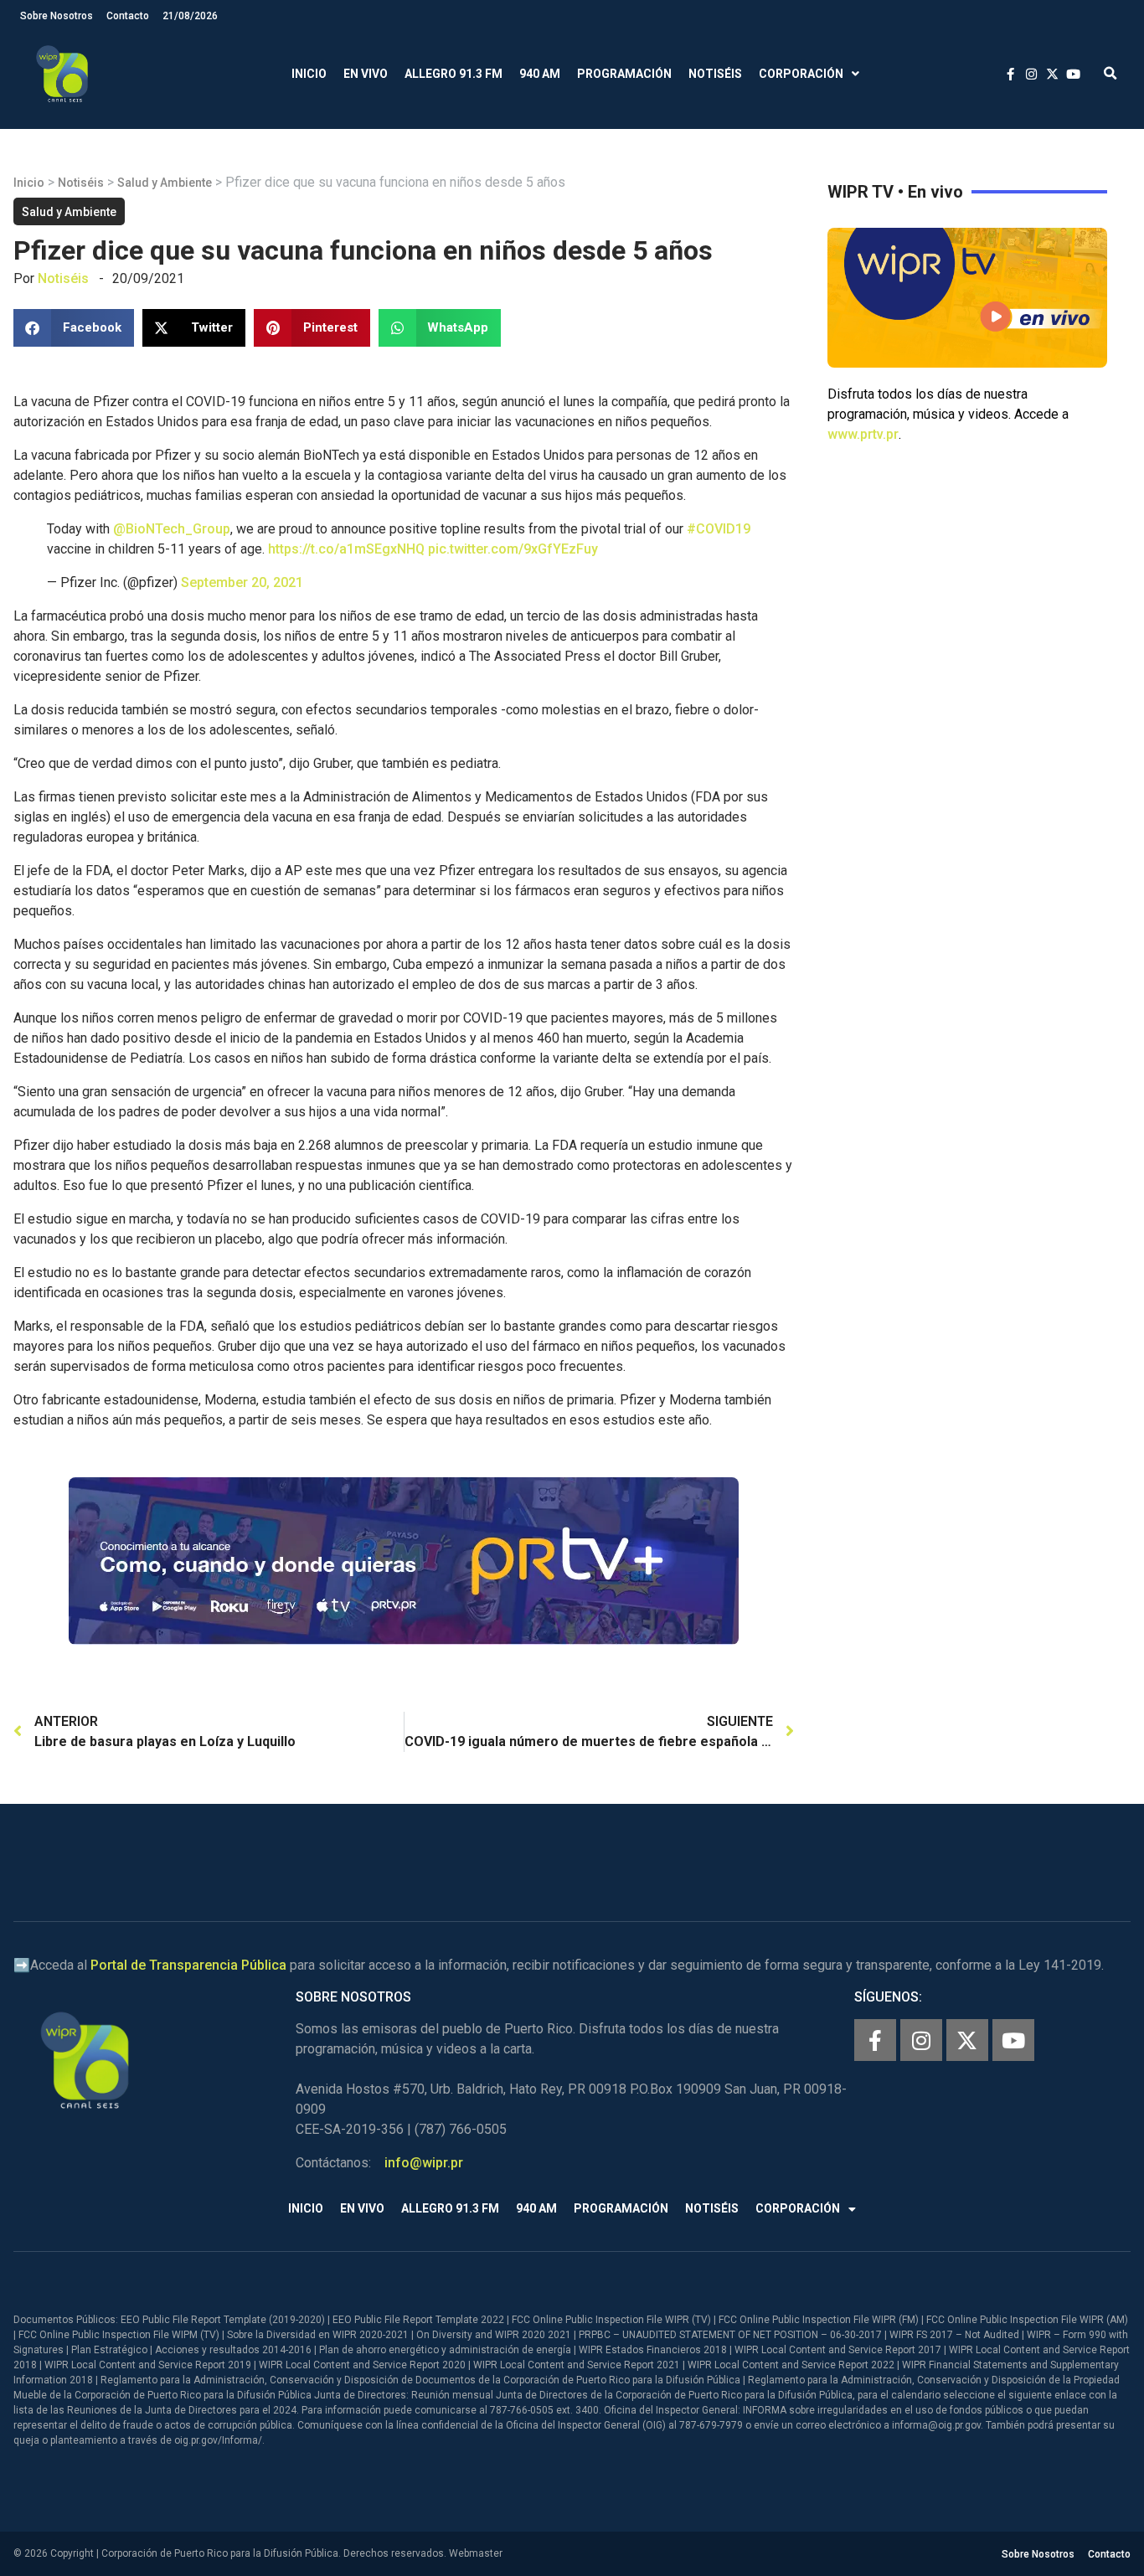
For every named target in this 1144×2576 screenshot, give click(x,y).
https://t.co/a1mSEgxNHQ (346, 549)
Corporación (801, 74)
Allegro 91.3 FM (453, 74)
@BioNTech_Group (172, 529)
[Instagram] (921, 2040)
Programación (624, 74)
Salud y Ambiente (165, 183)
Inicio (309, 74)
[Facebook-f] (875, 2040)
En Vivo (366, 74)
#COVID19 (719, 529)
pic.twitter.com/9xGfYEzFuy (513, 549)
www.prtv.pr (863, 434)
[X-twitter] (967, 2040)
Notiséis (715, 74)
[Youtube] (1013, 2040)
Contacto (128, 16)
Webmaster (476, 2553)
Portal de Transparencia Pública (188, 1965)
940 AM (540, 74)
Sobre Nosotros (57, 16)
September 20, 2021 (242, 582)
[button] (1110, 74)
